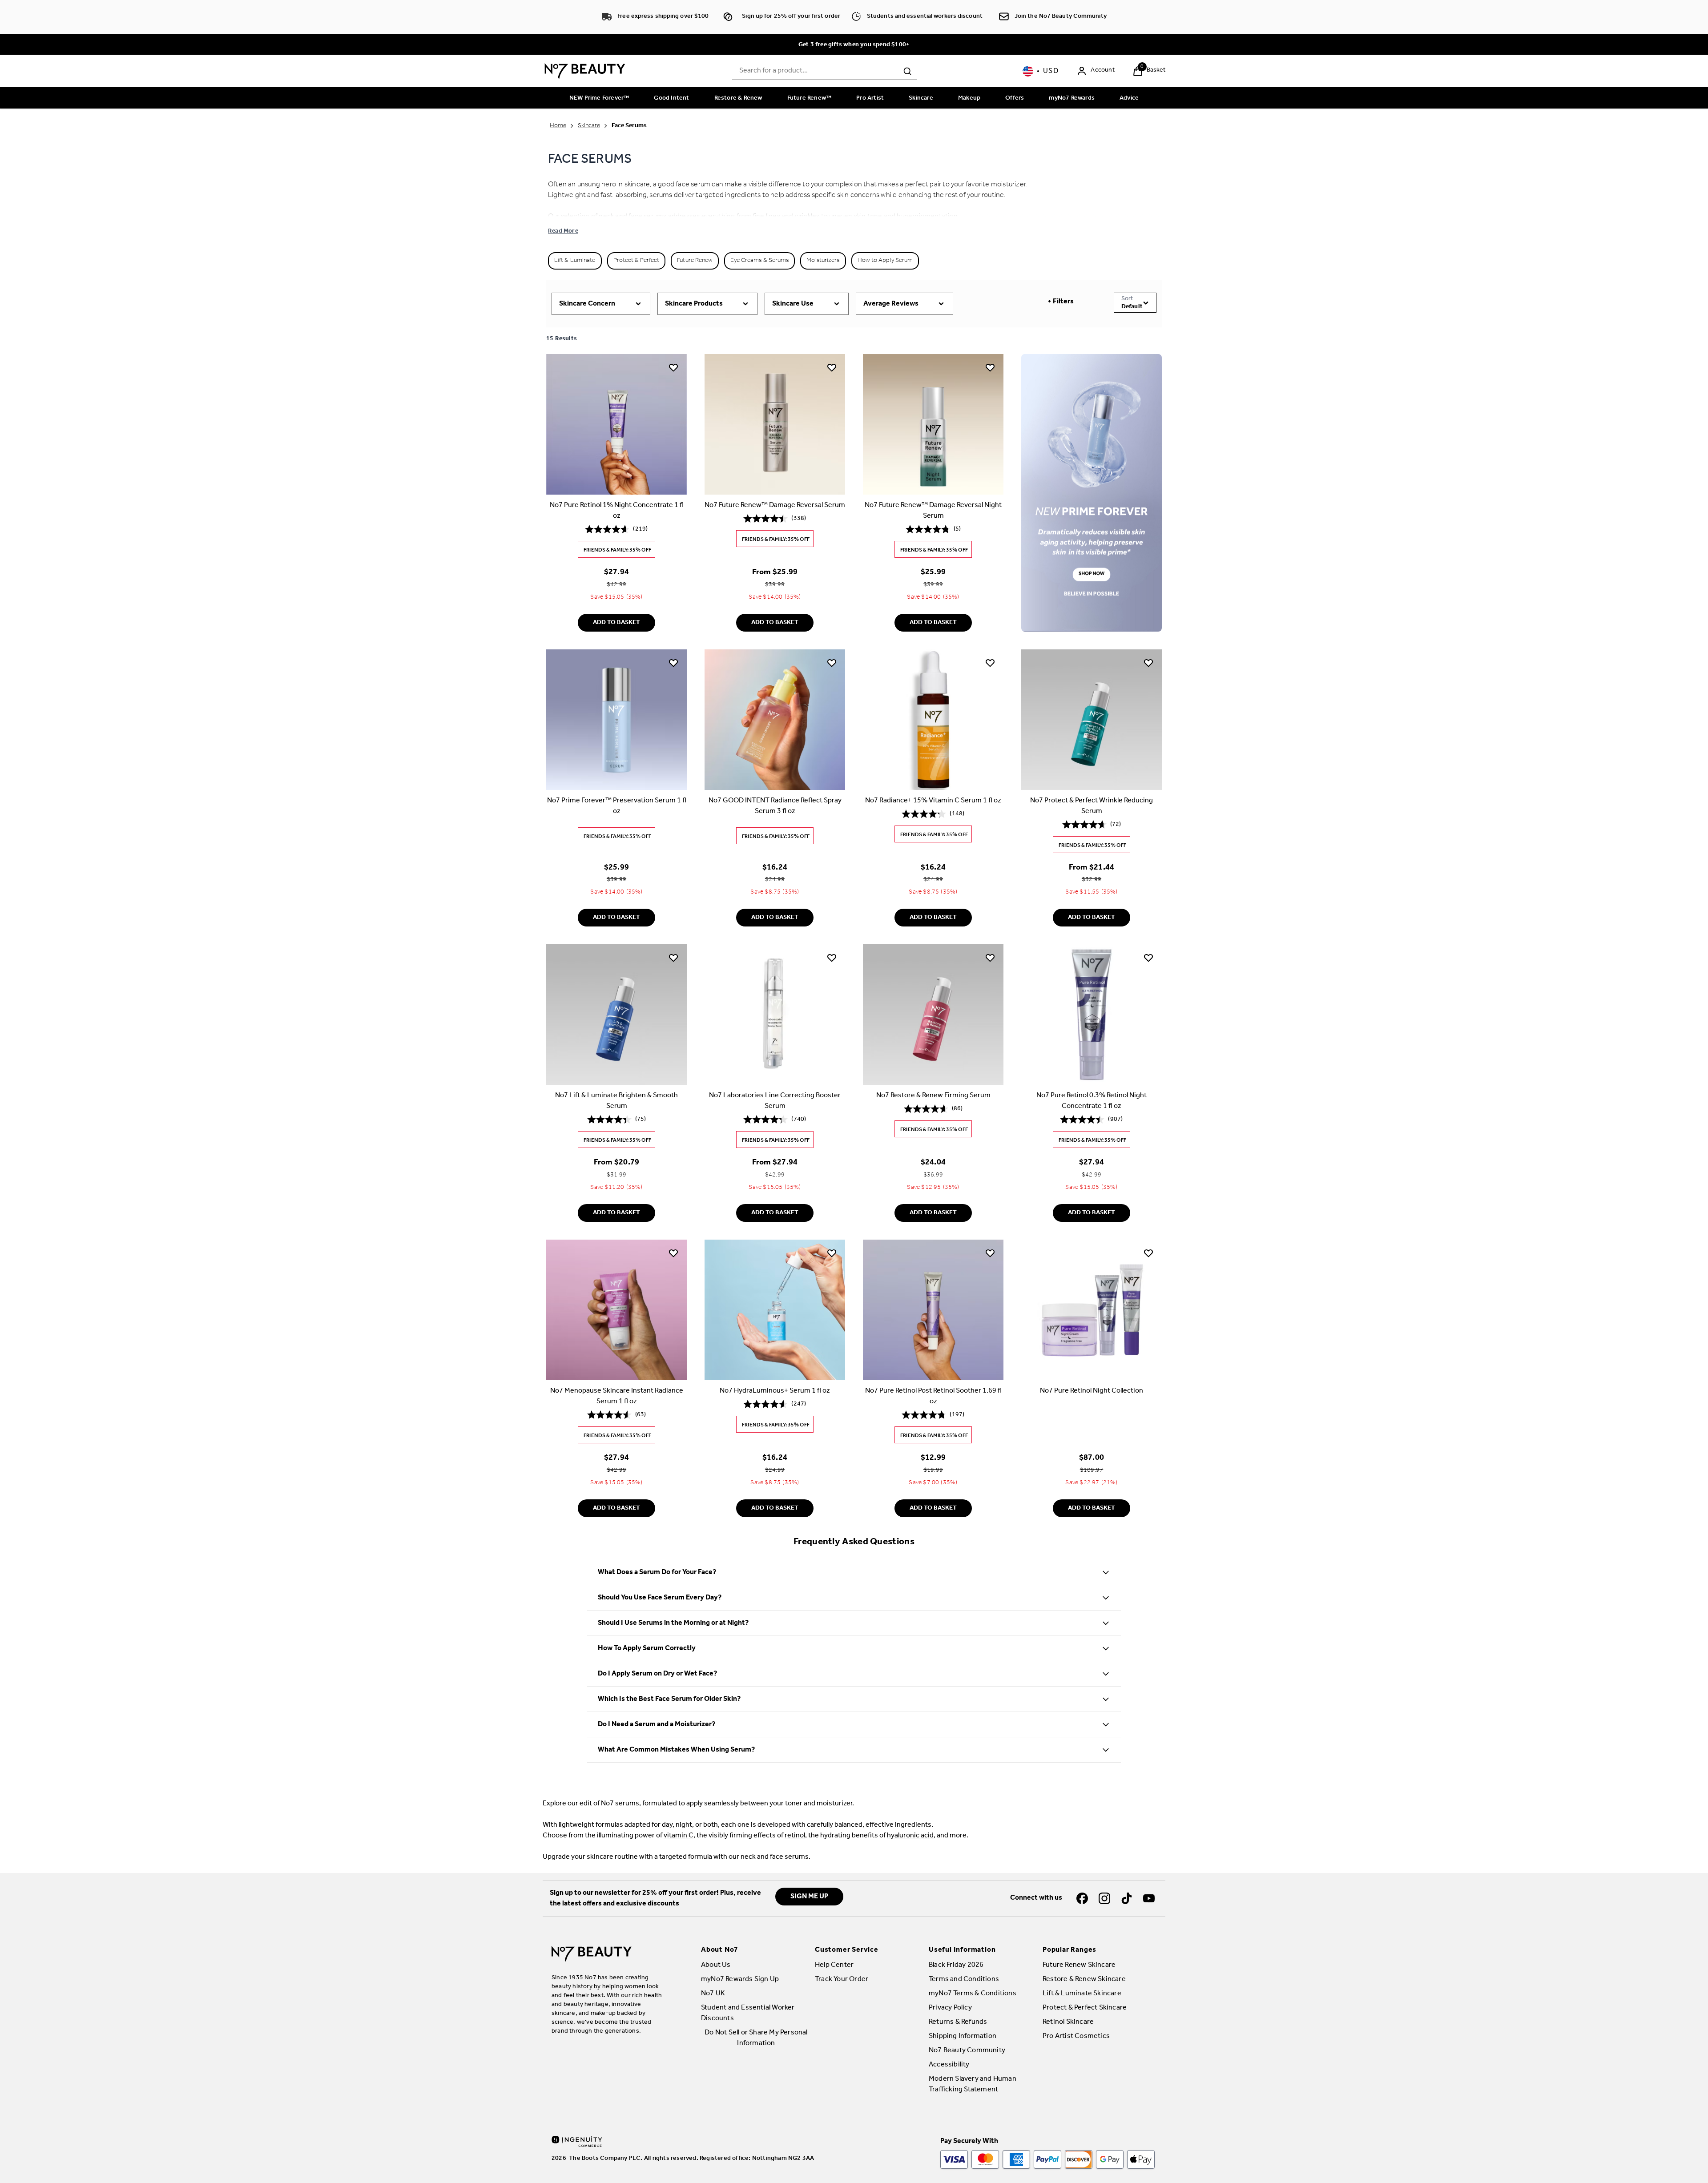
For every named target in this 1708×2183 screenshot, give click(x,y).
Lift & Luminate (575, 260)
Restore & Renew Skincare (1084, 1979)
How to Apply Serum (885, 260)
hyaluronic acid (910, 1835)
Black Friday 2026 (956, 1965)
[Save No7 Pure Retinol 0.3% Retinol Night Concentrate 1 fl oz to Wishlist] (1148, 958)
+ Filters (1061, 301)
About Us (716, 1965)
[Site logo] (585, 71)
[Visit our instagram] (1104, 1898)
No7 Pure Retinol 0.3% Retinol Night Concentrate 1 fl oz (1092, 1101)
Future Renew (695, 260)
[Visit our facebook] (1082, 1898)
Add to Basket (616, 622)
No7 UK (713, 1993)
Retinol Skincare (1068, 2022)
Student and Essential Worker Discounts (748, 2013)
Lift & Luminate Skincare (1082, 1993)
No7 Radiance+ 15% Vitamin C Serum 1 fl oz (933, 800)
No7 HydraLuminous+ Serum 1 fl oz (775, 1391)
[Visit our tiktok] (1127, 1898)
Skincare (589, 126)
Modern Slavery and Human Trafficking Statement (973, 2084)
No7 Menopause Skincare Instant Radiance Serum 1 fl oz (617, 1396)
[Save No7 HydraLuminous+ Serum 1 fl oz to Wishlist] (832, 1253)
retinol (795, 1835)
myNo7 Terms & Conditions (973, 1993)
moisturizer (1008, 184)
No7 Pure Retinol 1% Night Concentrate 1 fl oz (617, 511)
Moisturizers (823, 260)
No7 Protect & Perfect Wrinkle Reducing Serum (1092, 806)
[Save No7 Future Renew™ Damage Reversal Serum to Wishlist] (832, 367)
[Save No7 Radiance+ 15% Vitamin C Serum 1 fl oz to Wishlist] (990, 662)
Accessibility (949, 2064)
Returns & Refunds (958, 2022)
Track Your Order (842, 1979)
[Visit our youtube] (1149, 1898)
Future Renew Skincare (1079, 1965)
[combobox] (825, 71)
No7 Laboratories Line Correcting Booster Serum (775, 1101)
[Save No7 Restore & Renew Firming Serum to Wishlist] (990, 958)
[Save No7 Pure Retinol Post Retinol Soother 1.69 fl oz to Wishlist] (990, 1253)
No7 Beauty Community (967, 2050)
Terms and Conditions (964, 1979)
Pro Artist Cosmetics (1076, 2036)
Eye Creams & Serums (759, 260)
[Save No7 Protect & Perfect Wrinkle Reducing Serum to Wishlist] (1148, 662)
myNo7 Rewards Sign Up (740, 1979)
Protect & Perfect (636, 260)
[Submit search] (907, 71)
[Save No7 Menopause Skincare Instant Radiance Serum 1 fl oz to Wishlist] (673, 1253)
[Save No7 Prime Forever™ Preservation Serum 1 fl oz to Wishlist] (673, 662)
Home (558, 126)
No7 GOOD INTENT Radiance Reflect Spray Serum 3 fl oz (775, 806)
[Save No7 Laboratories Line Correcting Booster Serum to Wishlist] (832, 958)
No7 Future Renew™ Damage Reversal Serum (775, 505)
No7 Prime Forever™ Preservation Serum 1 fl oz (617, 806)
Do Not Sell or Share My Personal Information (756, 2038)
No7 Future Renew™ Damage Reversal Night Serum (933, 511)
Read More (563, 231)
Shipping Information (963, 2036)
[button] (1688, 2162)
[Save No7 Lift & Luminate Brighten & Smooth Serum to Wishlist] (673, 958)
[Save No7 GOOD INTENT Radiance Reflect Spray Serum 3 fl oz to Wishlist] (832, 662)
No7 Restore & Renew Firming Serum (933, 1096)
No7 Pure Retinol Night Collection (1092, 1391)
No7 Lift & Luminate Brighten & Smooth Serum (616, 1101)
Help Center (834, 1965)
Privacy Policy (950, 2008)
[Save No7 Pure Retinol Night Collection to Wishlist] (1148, 1253)
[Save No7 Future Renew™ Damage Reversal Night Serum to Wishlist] (990, 367)
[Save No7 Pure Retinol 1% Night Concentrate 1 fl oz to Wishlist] (673, 367)
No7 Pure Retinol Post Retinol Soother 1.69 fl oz (933, 1396)
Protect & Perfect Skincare (1085, 2008)
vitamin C (679, 1835)
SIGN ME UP (809, 1896)
